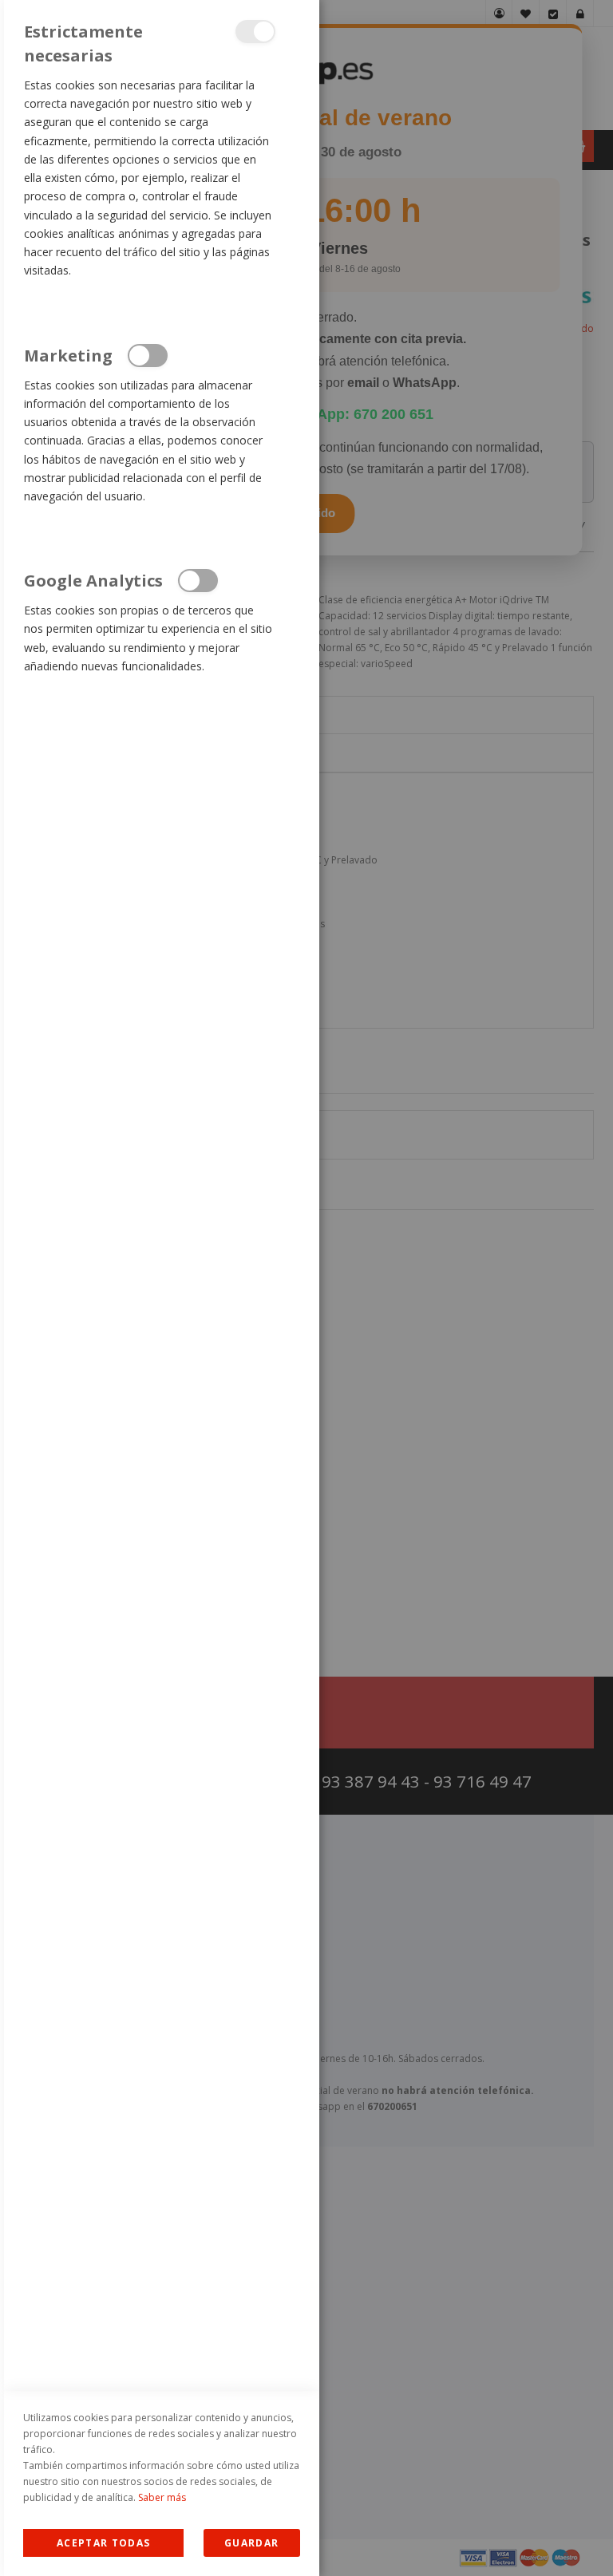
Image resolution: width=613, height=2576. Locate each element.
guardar (251, 2543)
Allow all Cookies (103, 2543)
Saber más (162, 2497)
